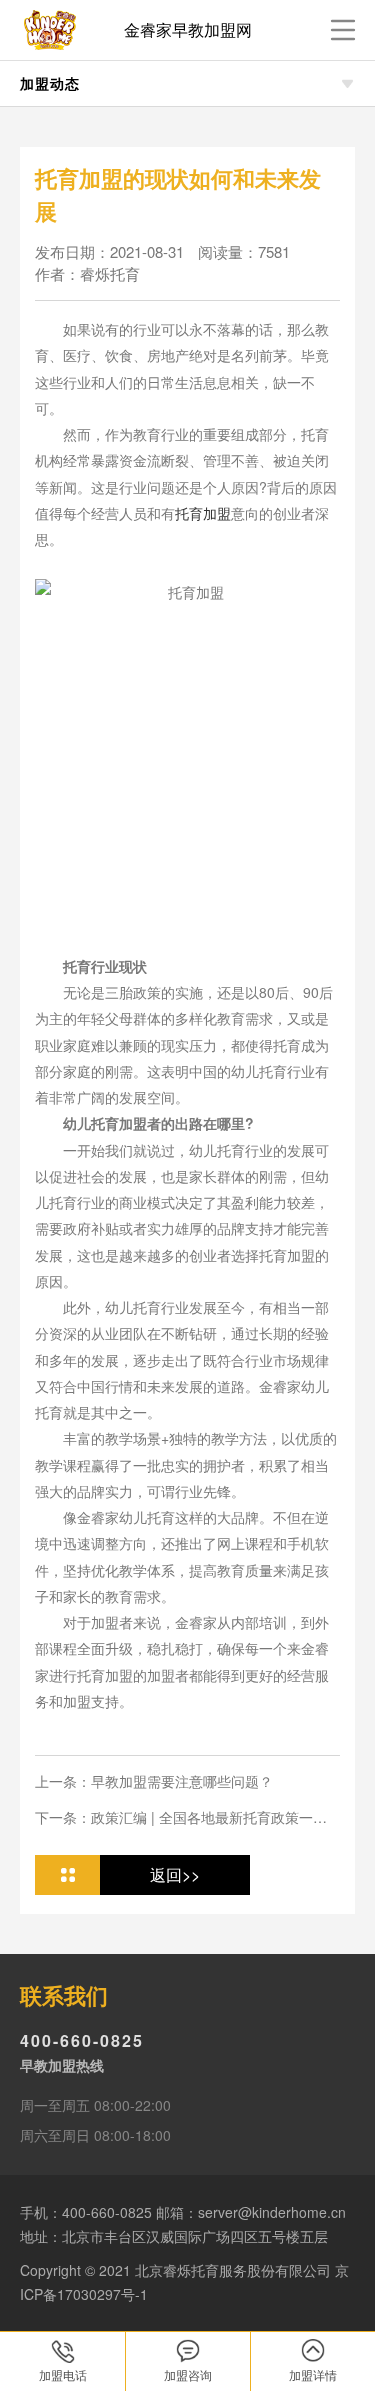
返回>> (175, 1874)
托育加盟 (203, 513)
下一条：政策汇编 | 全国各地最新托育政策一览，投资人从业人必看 (174, 1817)
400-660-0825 (82, 2041)
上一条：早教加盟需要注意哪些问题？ (154, 1781)
